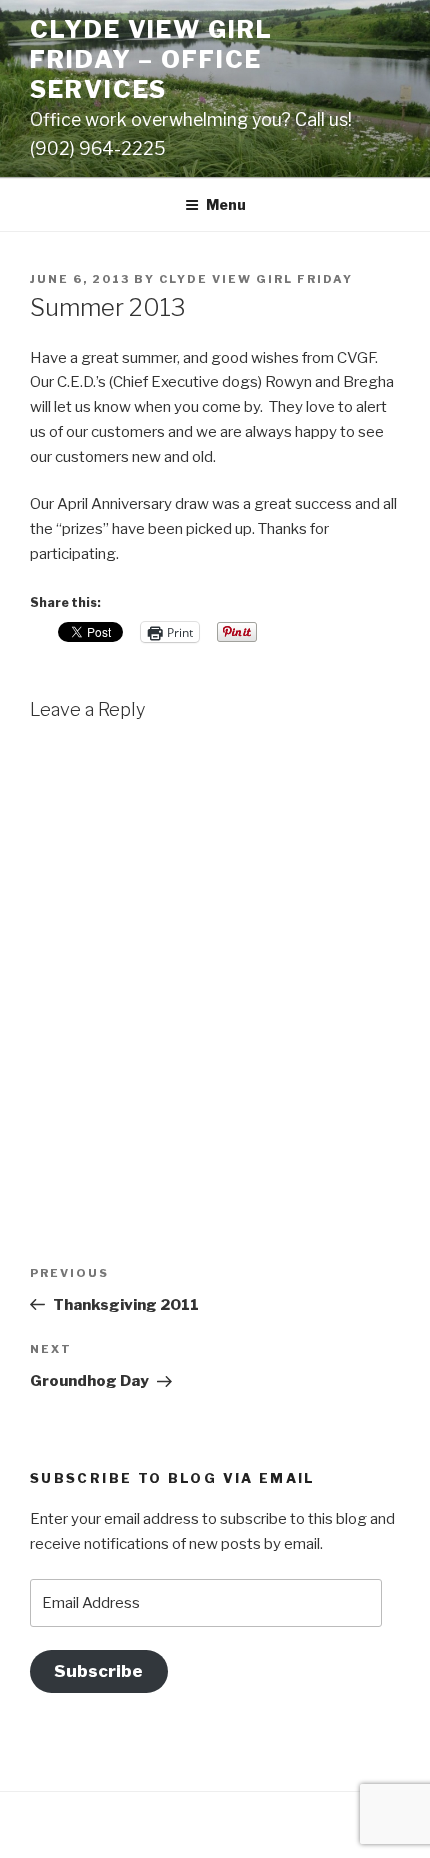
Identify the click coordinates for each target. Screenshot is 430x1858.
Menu (226, 204)
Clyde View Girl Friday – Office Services (151, 59)
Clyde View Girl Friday (256, 279)
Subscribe (98, 1671)
